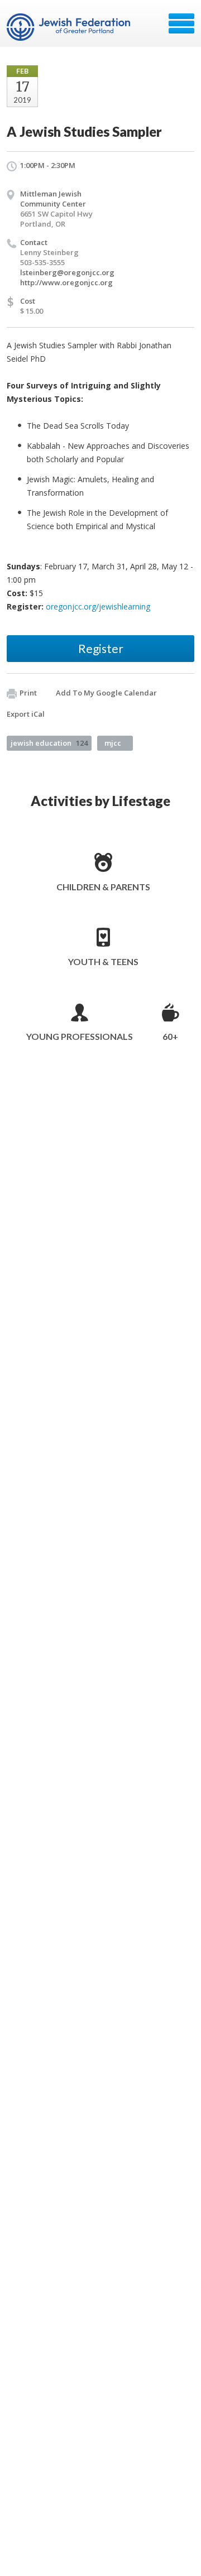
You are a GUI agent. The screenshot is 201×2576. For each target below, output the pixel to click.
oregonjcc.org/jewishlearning (98, 606)
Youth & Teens (103, 961)
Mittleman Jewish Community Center (53, 199)
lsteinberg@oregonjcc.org (67, 272)
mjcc (113, 743)
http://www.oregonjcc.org (66, 282)
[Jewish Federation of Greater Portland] (70, 27)
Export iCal (26, 714)
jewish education (49, 743)
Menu (181, 23)
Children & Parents (103, 887)
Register (101, 648)
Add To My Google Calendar (106, 693)
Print (28, 693)
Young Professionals (80, 1036)
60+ (170, 1036)
